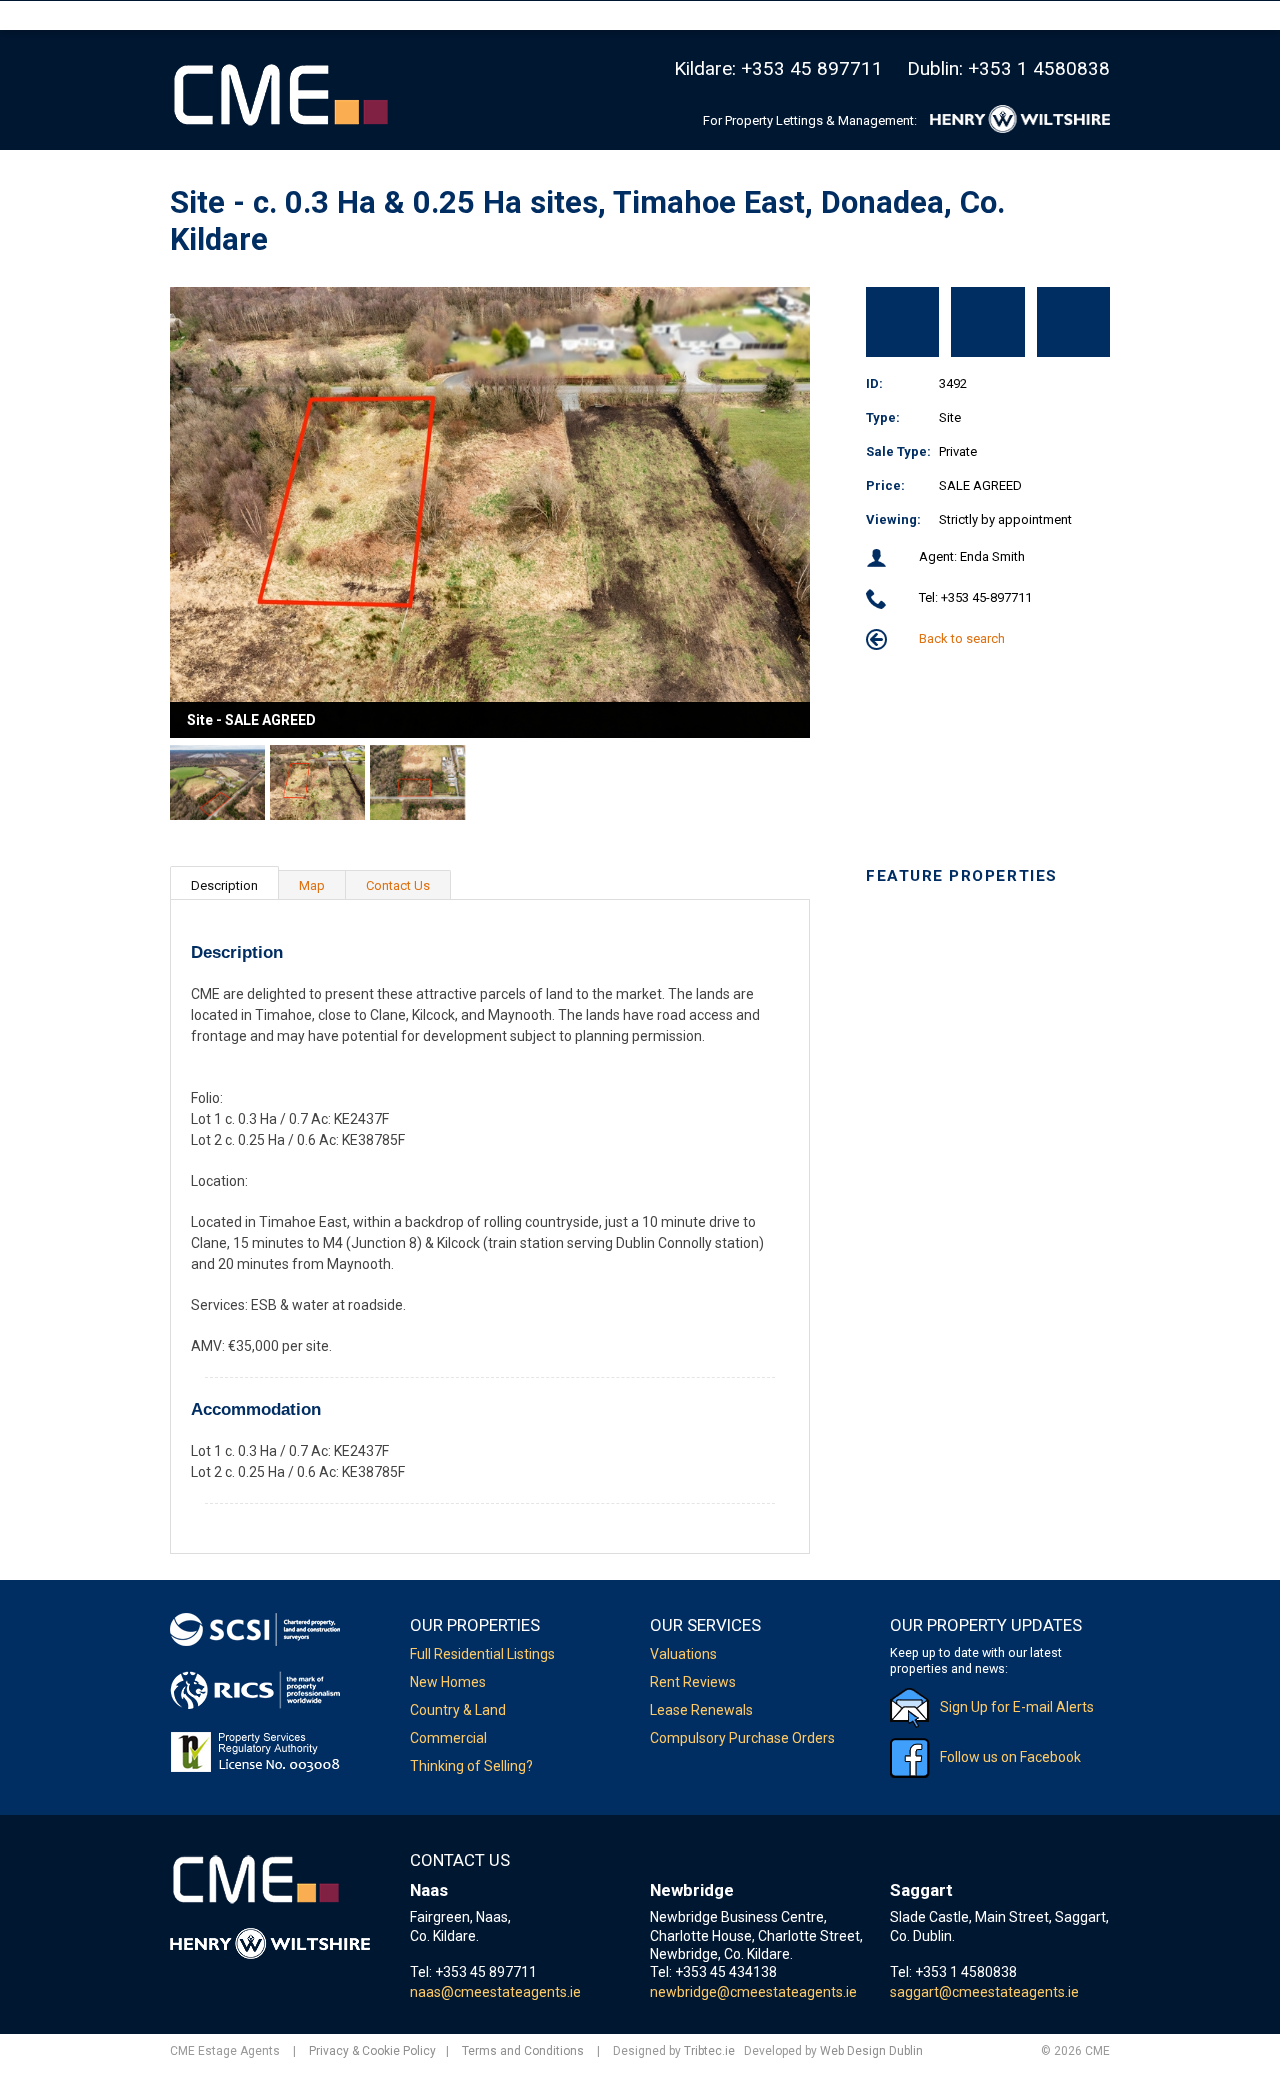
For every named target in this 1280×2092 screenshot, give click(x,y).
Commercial (448, 1738)
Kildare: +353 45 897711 (778, 69)
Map (312, 885)
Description (224, 885)
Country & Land (458, 1710)
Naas (429, 1890)
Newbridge (692, 1890)
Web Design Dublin (871, 2051)
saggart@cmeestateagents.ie (984, 1992)
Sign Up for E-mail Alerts (1017, 1707)
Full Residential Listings (482, 1654)
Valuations (683, 1654)
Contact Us (398, 885)
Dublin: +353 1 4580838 (1008, 69)
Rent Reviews (693, 1682)
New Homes (448, 1682)
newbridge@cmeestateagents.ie (753, 1992)
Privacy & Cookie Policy (372, 2051)
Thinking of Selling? (471, 1766)
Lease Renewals (701, 1710)
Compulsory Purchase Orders (742, 1738)
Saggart (921, 1890)
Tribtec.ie (709, 2051)
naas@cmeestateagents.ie (495, 1992)
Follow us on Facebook (1010, 1757)
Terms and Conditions (523, 2051)
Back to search (960, 638)
